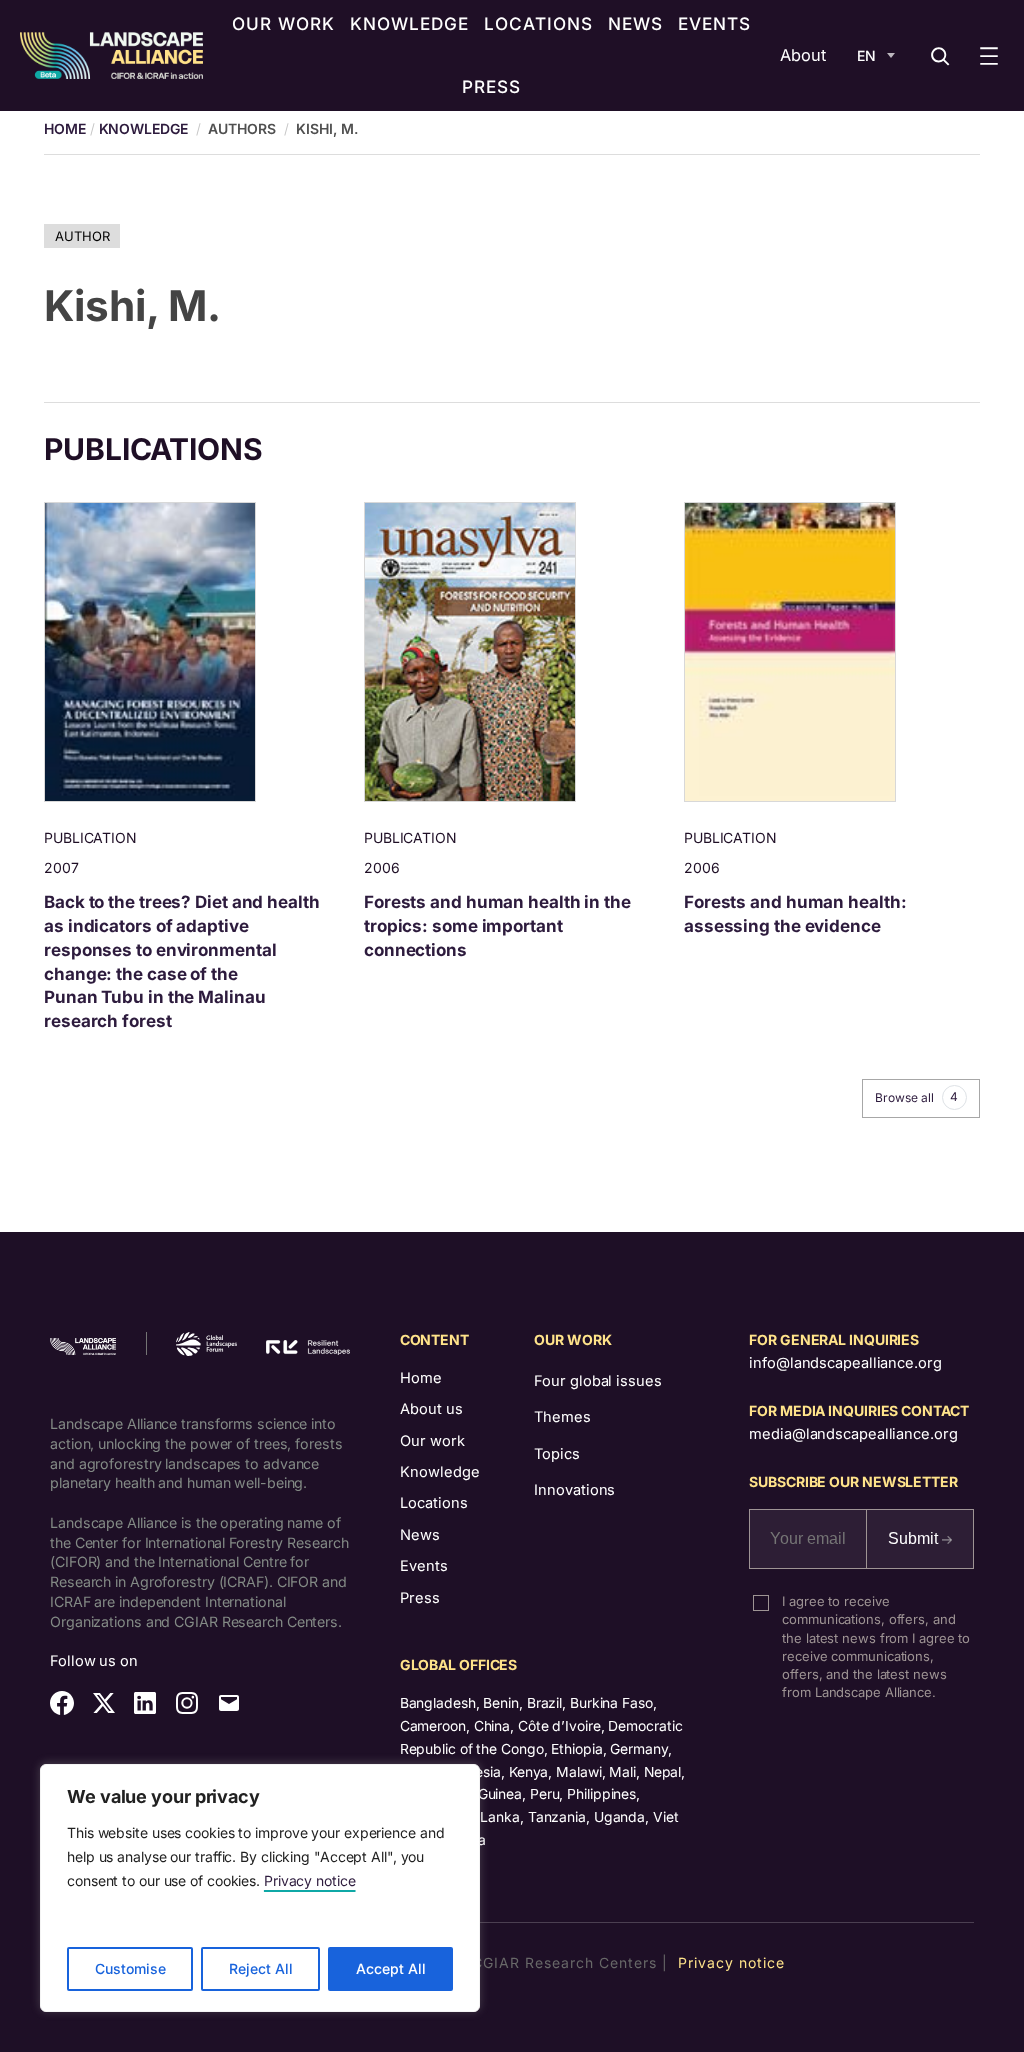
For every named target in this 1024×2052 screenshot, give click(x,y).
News (420, 1535)
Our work (432, 1441)
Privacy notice (310, 1880)
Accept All (391, 1968)
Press (420, 1598)
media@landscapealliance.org (853, 1434)
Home (421, 1378)
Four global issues (597, 1381)
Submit (915, 1538)
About (803, 55)
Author (82, 236)
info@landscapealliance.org (845, 1363)
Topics (556, 1454)
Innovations (574, 1490)
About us (431, 1409)
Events (424, 1566)
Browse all (916, 1097)
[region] (260, 1888)
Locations (434, 1503)
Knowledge (143, 128)
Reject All (261, 1968)
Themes (562, 1417)
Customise (130, 1968)
